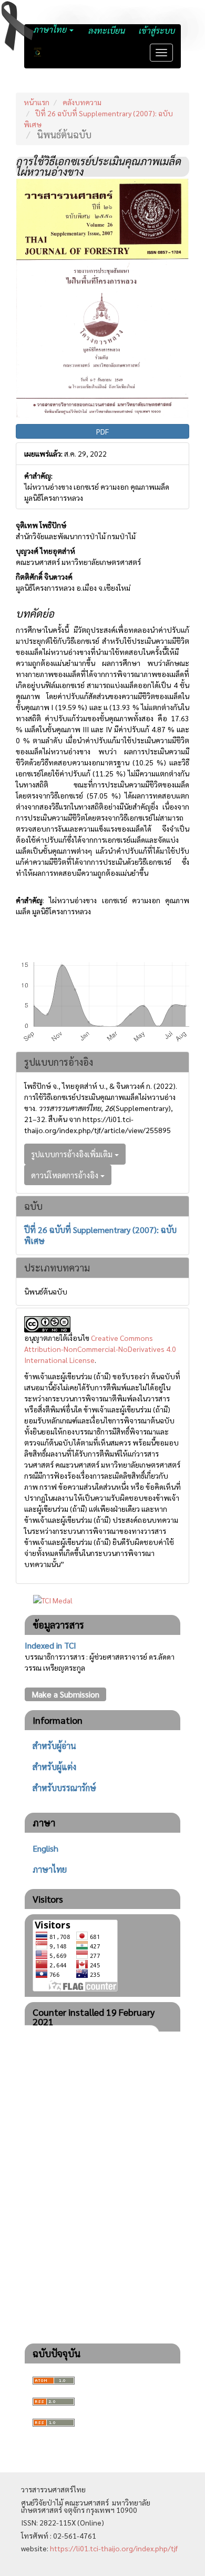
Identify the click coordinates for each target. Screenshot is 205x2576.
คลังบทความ (82, 102)
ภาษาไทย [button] (51, 29)
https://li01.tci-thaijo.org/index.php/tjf (114, 2548)
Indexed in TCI (50, 1645)
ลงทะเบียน (106, 30)
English (45, 1848)
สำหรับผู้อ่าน (54, 1746)
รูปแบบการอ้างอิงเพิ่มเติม (73, 1154)
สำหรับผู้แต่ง (54, 1767)
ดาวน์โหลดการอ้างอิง (66, 1175)
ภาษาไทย (50, 1869)
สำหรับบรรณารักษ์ (64, 1788)
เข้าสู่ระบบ (156, 30)
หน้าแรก (37, 102)
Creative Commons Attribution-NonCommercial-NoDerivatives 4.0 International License (100, 1349)
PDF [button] (102, 431)
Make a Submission (65, 1694)
